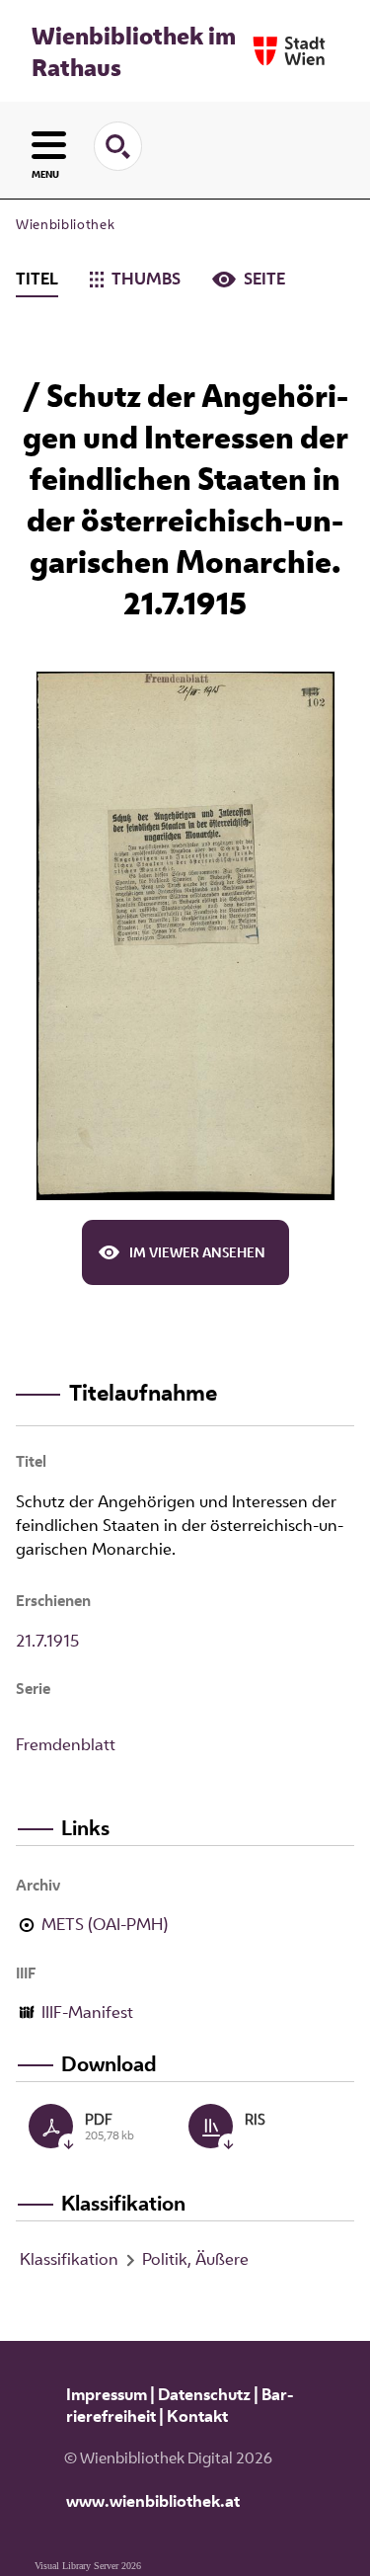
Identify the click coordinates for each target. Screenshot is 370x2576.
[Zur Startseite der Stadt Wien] (289, 51)
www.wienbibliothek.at (153, 2501)
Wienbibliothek (65, 224)
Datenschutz (204, 2394)
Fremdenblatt (66, 1744)
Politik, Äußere (195, 2259)
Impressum (107, 2394)
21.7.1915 (47, 1641)
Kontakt (197, 2416)
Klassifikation (69, 2259)
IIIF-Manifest (87, 2012)
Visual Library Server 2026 (88, 2566)
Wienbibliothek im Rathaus (134, 51)
